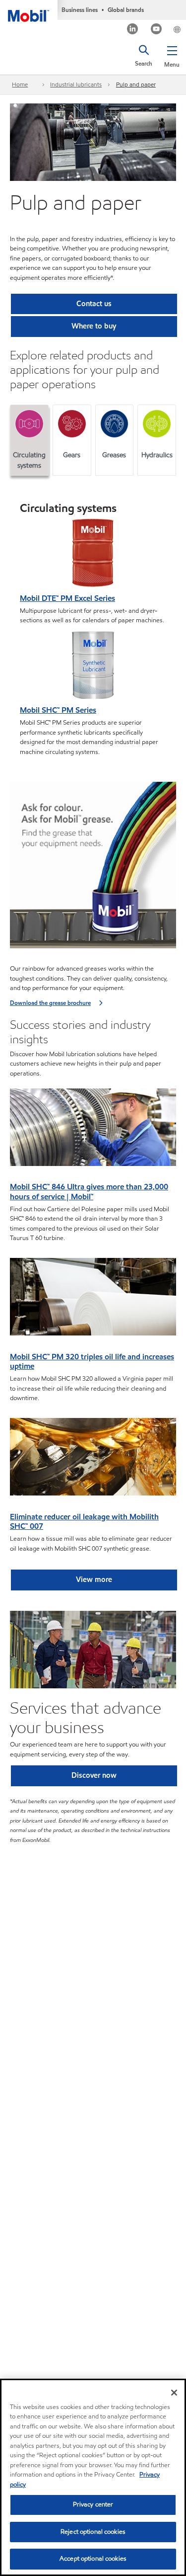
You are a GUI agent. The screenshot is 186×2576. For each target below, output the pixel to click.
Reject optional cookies (93, 2532)
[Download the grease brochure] (93, 868)
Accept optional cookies (93, 2559)
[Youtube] (156, 30)
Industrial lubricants (76, 84)
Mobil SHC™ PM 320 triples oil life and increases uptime (92, 1362)
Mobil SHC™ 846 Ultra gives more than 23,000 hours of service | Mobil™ (89, 1192)
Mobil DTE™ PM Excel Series (67, 598)
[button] (172, 55)
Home (20, 84)
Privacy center (93, 2504)
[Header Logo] (29, 11)
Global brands (126, 10)
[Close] (174, 2393)
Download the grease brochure (50, 1003)
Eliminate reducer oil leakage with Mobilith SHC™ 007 (84, 1522)
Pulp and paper (136, 84)
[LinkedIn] (133, 30)
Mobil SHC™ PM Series (58, 710)
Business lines (80, 10)
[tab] (29, 440)
